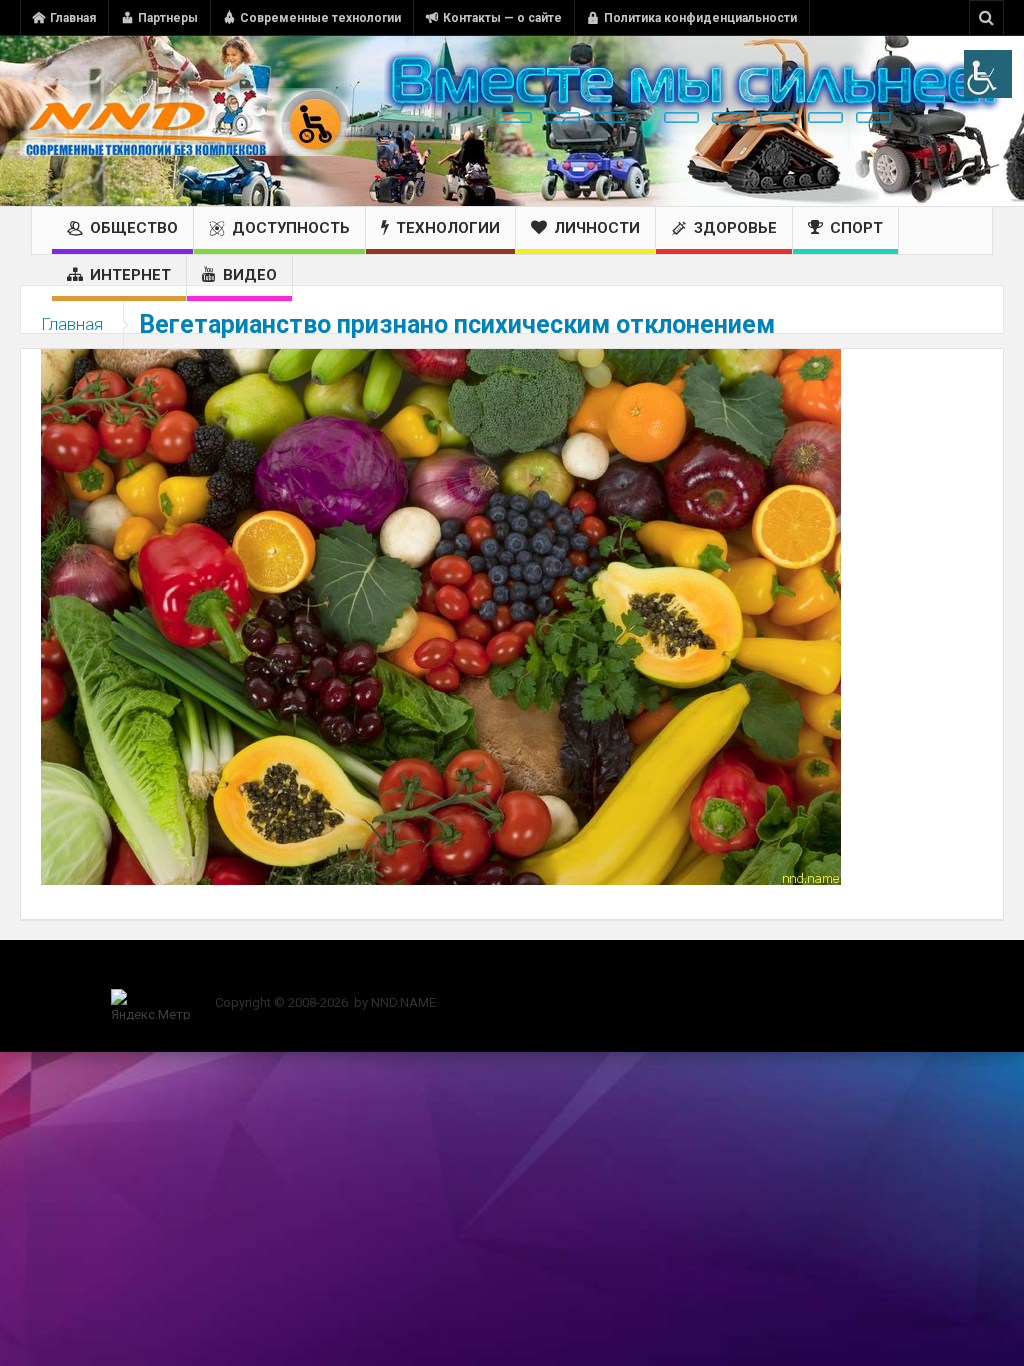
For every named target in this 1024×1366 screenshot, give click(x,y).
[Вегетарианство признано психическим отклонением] (441, 616)
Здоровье (735, 228)
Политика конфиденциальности (700, 18)
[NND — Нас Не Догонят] (185, 121)
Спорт (856, 228)
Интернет (130, 275)
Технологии (448, 228)
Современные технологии (320, 18)
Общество (134, 228)
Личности (597, 228)
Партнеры (168, 18)
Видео (250, 275)
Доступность (291, 228)
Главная (73, 18)
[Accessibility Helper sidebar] (988, 74)
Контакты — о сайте (502, 18)
